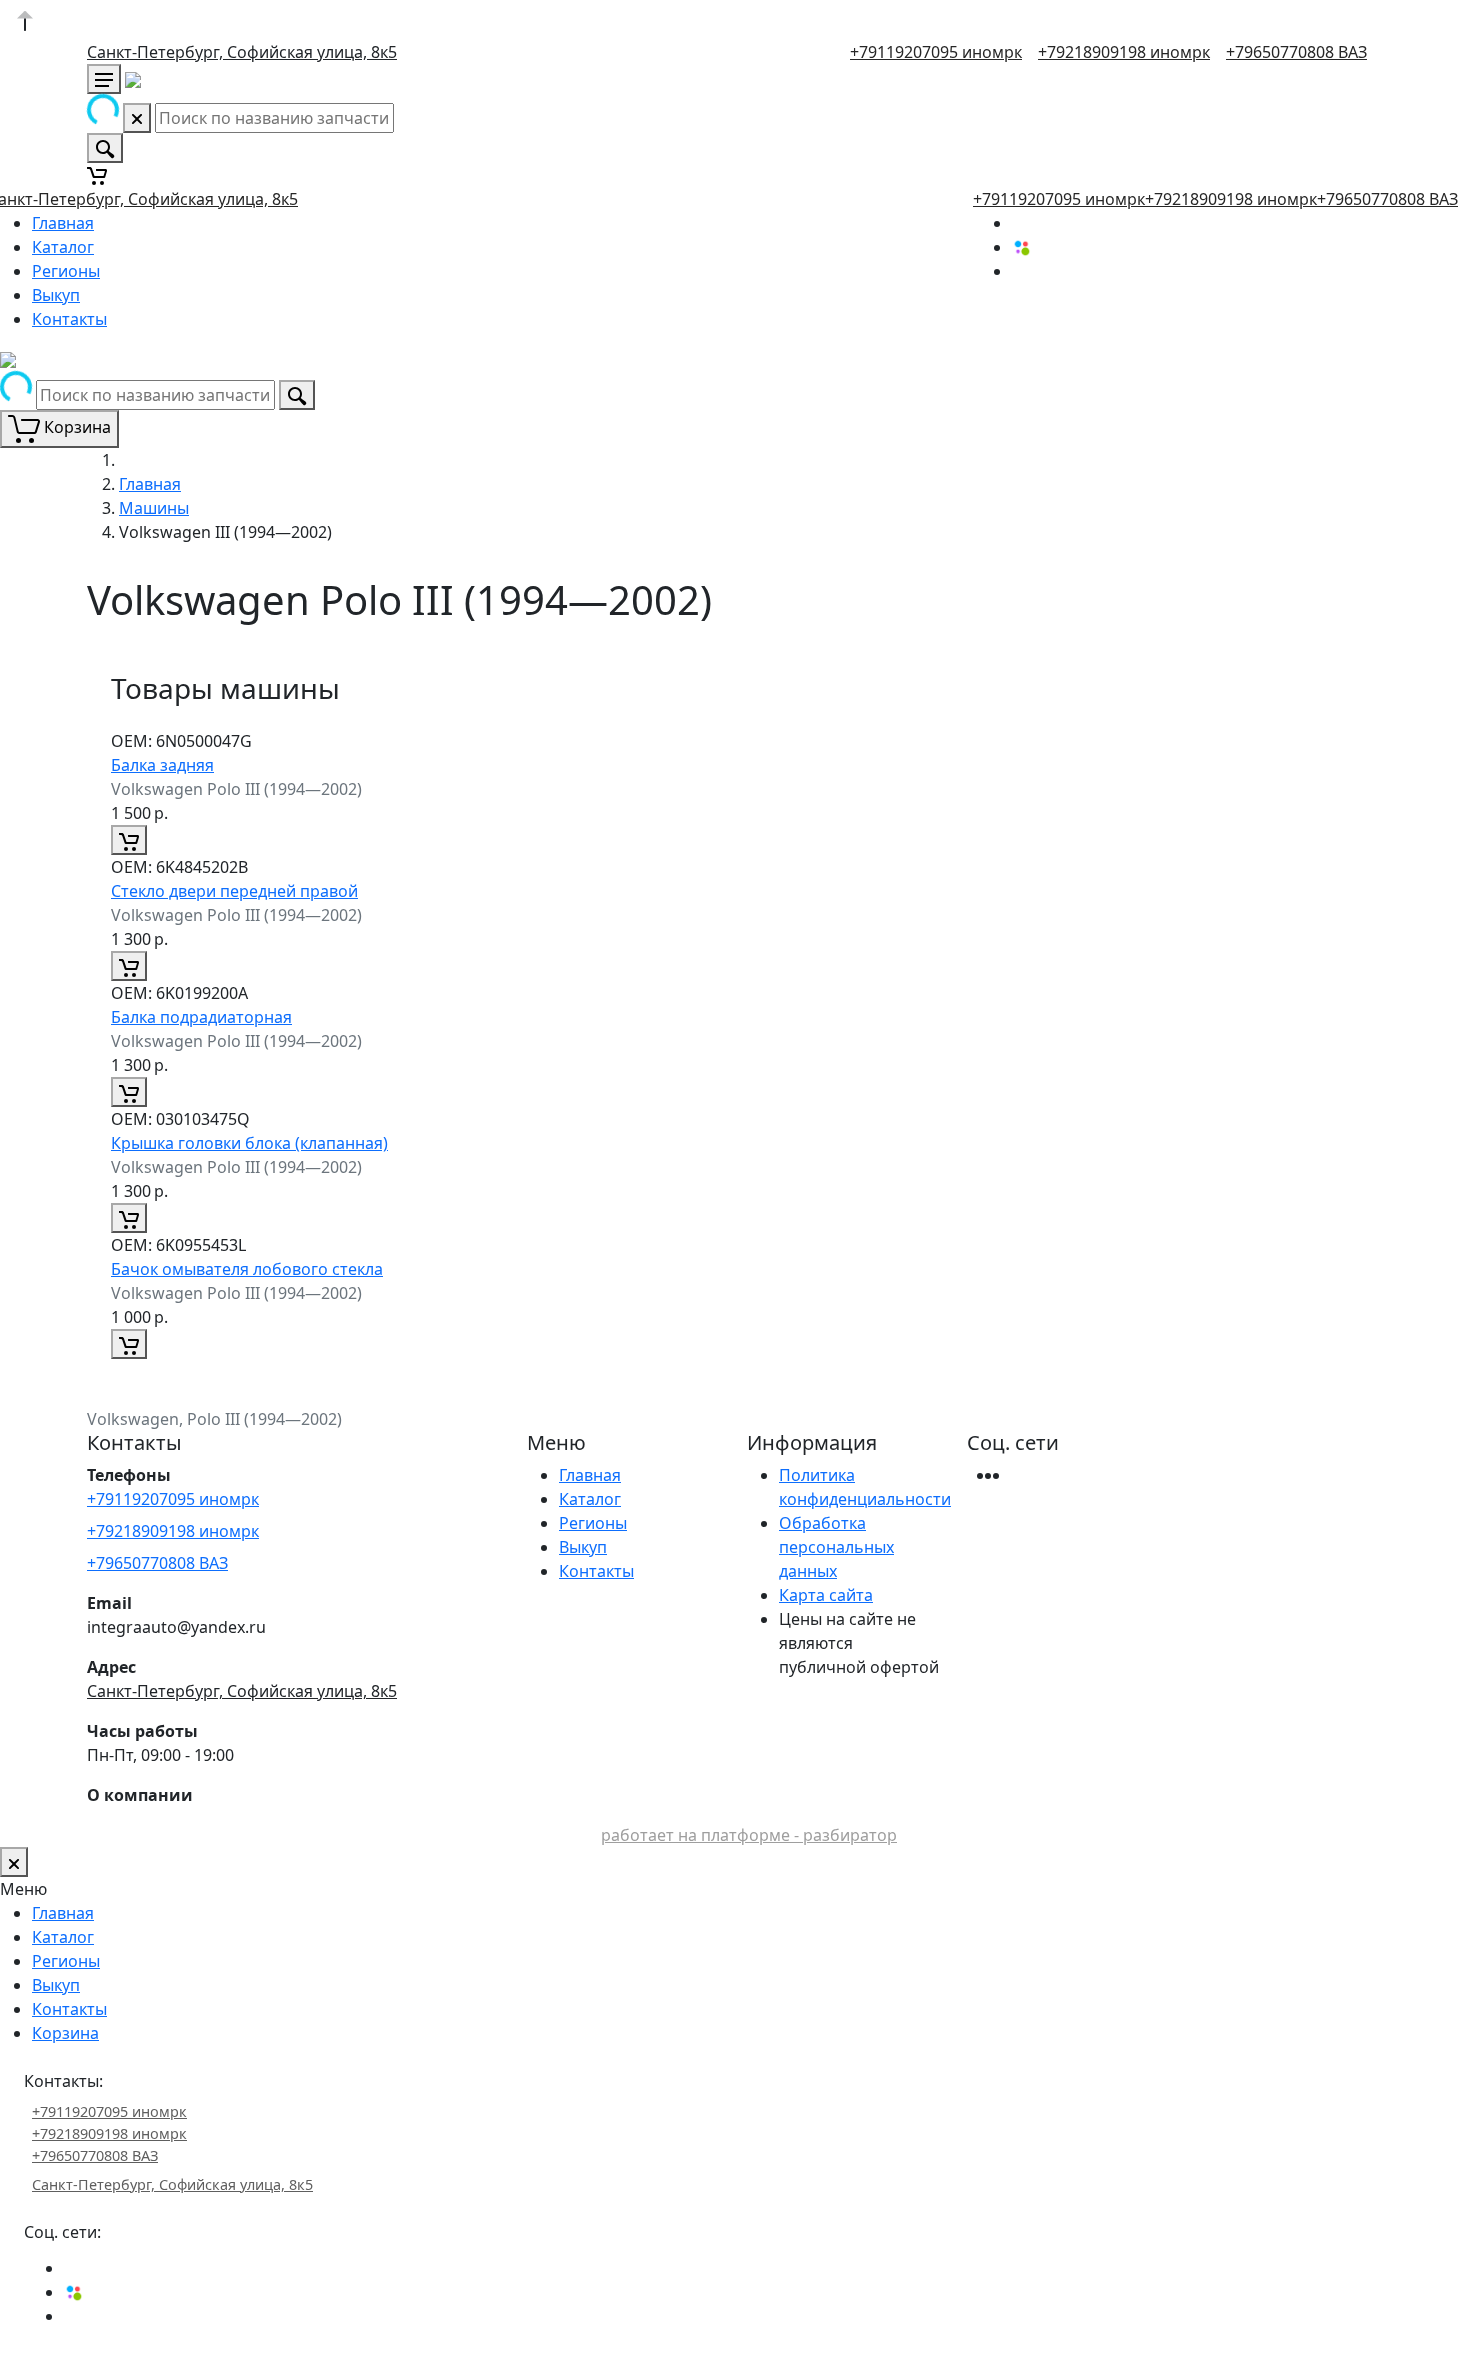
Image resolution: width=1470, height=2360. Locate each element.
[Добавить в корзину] (129, 840)
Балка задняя (162, 765)
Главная (63, 223)
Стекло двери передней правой (234, 891)
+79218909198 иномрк (1124, 52)
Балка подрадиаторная (201, 1017)
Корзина (65, 2033)
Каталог (63, 247)
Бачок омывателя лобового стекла (247, 1269)
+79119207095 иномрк (936, 52)
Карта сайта (826, 1595)
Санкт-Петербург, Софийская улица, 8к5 (242, 52)
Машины (154, 508)
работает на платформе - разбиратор (749, 1835)
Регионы (66, 271)
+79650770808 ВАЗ (1296, 52)
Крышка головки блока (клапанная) (249, 1143)
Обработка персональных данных (836, 1547)
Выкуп (56, 295)
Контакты (69, 319)
